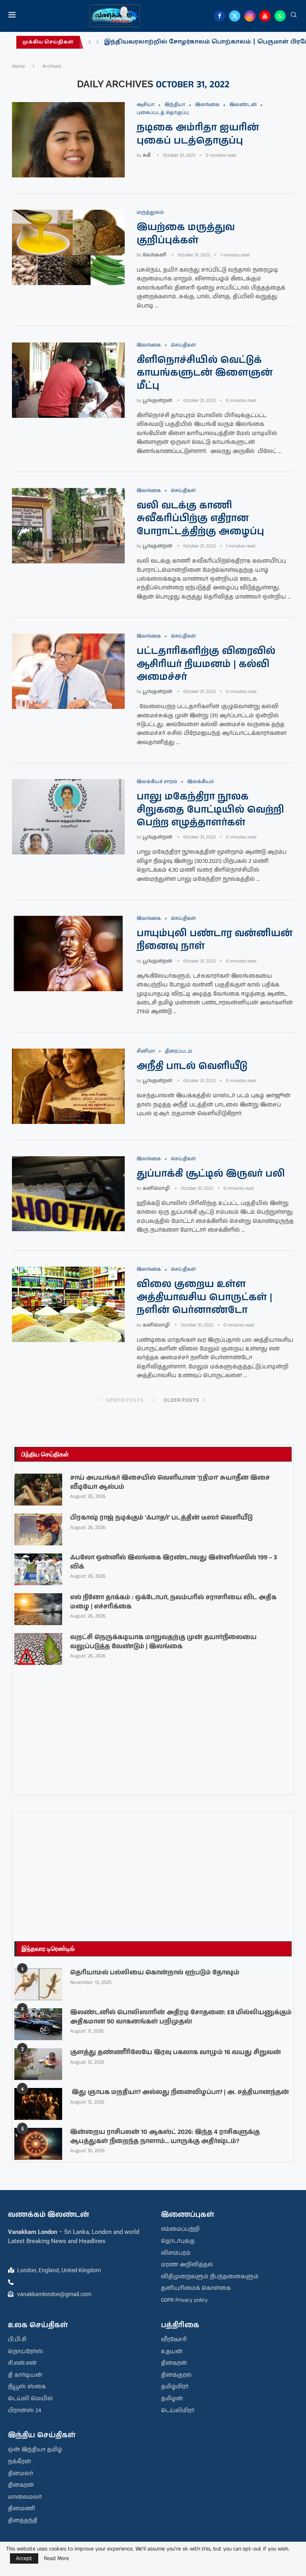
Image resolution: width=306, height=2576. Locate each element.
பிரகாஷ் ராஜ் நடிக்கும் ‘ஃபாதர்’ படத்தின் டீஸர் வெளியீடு (161, 1518)
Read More (56, 2558)
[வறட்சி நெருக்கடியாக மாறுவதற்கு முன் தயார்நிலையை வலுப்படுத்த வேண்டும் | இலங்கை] (38, 1649)
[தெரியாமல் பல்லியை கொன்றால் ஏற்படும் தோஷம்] (38, 1984)
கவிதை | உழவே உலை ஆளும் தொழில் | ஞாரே (181, 42)
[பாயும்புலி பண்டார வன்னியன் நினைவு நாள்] (68, 953)
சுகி (147, 155)
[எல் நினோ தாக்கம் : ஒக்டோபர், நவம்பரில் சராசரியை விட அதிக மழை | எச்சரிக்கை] (38, 1609)
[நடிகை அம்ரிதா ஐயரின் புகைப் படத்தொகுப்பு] (68, 140)
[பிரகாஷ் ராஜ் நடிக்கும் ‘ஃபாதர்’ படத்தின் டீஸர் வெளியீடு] (38, 1529)
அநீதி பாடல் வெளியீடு (192, 1066)
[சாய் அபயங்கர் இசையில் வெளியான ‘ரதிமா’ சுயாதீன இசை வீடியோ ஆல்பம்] (38, 1490)
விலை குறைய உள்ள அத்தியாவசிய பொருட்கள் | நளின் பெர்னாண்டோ (204, 1297)
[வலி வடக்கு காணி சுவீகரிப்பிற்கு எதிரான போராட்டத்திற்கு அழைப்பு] (68, 526)
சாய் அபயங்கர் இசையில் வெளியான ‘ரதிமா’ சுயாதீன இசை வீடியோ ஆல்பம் (170, 1482)
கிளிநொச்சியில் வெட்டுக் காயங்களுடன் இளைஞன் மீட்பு (205, 373)
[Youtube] (265, 16)
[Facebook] (220, 16)
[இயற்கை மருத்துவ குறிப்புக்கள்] (68, 247)
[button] (90, 42)
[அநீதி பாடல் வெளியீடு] (68, 1086)
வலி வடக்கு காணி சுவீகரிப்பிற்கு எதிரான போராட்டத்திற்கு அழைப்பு (200, 519)
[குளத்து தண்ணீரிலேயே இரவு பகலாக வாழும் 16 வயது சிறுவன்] (38, 2064)
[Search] (294, 16)
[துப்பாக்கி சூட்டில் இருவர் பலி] (68, 1194)
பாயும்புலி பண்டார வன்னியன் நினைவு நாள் (215, 940)
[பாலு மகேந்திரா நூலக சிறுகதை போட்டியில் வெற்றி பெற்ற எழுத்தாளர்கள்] (68, 817)
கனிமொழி (156, 1188)
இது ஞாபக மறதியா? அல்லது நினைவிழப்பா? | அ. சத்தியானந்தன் (179, 2092)
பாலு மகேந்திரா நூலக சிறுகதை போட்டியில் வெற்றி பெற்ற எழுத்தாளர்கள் (210, 810)
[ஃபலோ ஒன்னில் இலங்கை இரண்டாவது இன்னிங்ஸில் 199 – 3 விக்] (38, 1569)
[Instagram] (250, 16)
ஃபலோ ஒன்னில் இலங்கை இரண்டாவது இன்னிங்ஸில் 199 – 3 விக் (174, 1562)
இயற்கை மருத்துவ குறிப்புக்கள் (186, 234)
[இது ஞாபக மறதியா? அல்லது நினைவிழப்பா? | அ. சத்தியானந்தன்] (38, 2104)
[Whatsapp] (280, 16)
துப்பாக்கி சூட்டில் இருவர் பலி (211, 1174)
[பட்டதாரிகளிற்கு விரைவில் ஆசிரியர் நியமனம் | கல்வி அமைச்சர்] (68, 671)
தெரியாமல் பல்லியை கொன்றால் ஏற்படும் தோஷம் (155, 1973)
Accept (24, 2558)
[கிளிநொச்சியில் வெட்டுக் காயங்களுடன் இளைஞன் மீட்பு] (68, 380)
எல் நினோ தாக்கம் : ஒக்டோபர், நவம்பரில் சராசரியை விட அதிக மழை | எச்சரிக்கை (173, 1602)
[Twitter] (235, 16)
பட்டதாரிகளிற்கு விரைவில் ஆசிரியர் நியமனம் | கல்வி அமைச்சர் (206, 664)
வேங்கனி (155, 255)
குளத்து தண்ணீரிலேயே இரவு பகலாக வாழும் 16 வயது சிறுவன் (176, 2053)
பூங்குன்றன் (157, 400)
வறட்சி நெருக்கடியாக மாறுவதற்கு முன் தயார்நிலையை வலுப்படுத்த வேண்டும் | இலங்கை (163, 1642)
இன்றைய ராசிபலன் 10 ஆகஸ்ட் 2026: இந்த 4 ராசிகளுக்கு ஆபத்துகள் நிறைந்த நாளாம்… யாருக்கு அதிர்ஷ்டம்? (165, 2137)
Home (19, 66)
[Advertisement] (153, 1870)
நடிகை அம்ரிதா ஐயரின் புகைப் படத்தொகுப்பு (198, 134)
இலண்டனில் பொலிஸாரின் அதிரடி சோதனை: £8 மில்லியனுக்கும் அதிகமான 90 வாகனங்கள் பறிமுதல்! (181, 2017)
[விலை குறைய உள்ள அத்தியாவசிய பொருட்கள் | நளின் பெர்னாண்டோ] (68, 1304)
